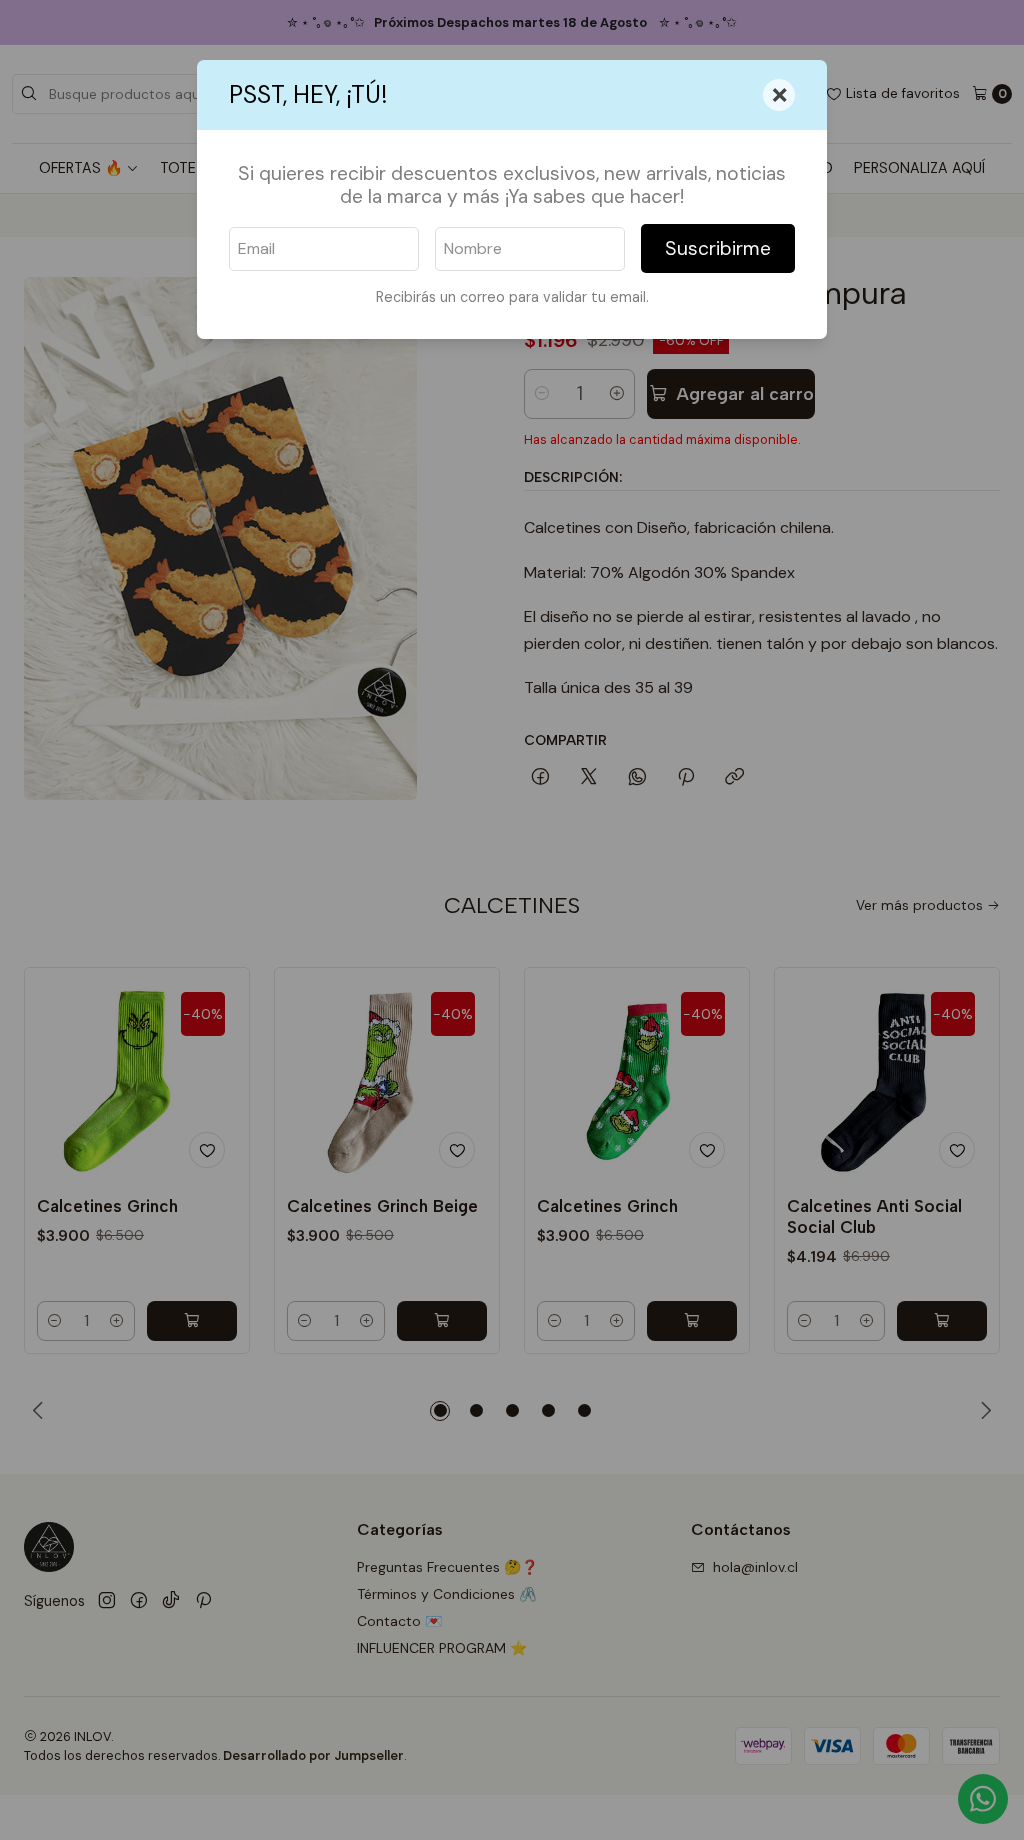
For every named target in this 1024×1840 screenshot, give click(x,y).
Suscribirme (718, 248)
